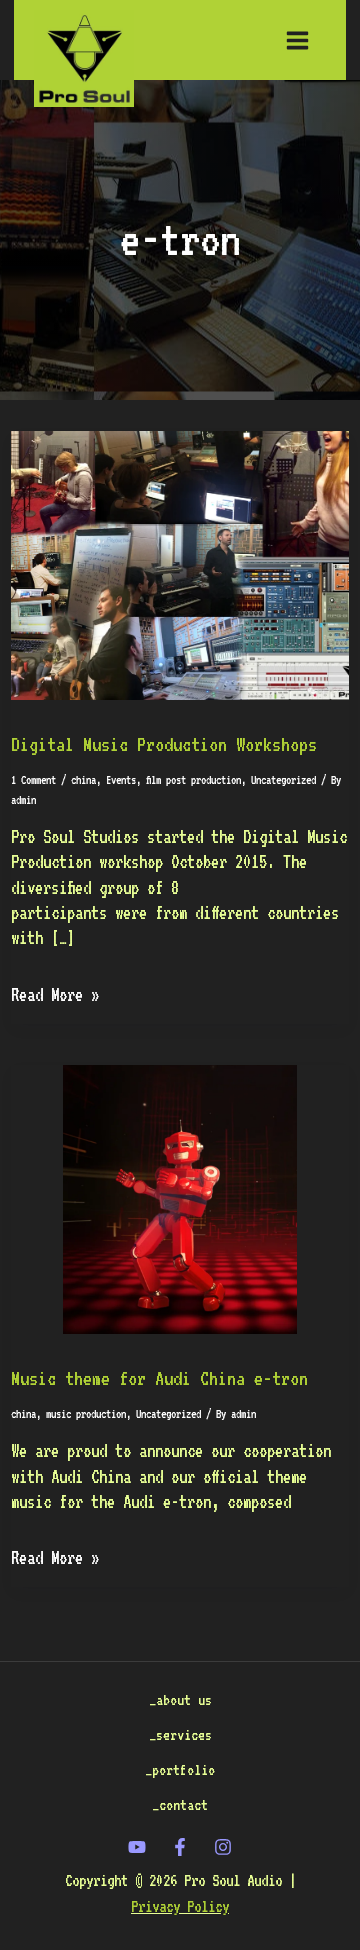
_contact (180, 1804)
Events (121, 780)
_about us (180, 1699)
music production (86, 1414)
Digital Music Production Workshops (164, 744)
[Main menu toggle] (297, 40)
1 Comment (33, 780)
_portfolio (180, 1769)
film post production (193, 780)
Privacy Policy (180, 1906)
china (83, 780)
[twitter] (137, 1847)
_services (180, 1734)
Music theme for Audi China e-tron (159, 1378)
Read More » (55, 993)
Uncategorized (283, 780)
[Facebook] (180, 1847)
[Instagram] (223, 1847)
